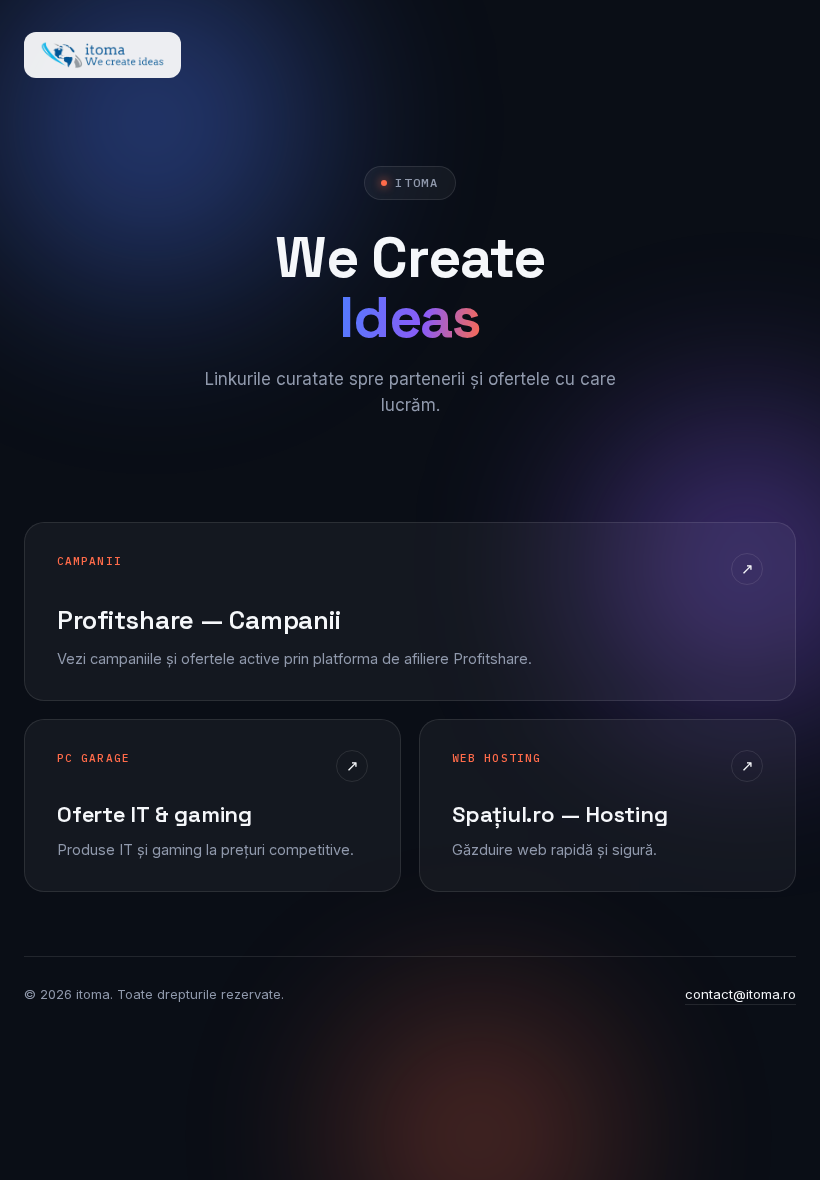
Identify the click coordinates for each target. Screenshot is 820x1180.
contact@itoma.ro (740, 994)
